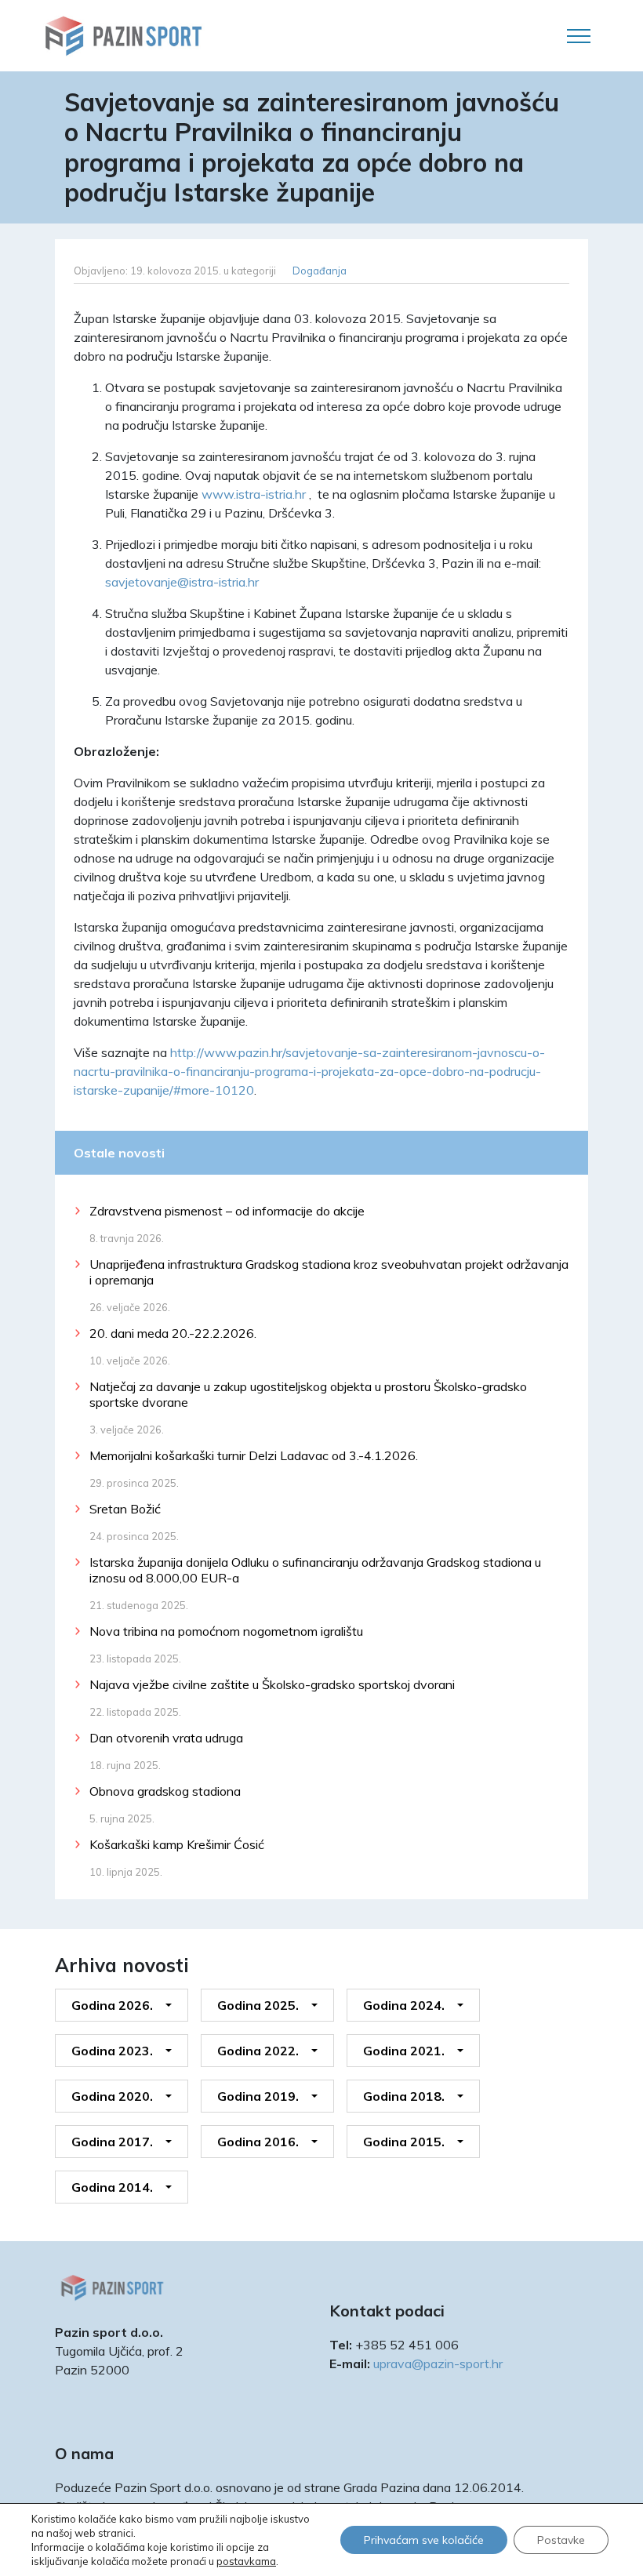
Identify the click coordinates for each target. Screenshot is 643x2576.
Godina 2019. (258, 2096)
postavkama (246, 2561)
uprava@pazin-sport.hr (438, 2363)
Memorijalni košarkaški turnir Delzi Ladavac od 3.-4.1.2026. (254, 1455)
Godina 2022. (258, 2051)
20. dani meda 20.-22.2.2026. (173, 1333)
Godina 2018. (404, 2096)
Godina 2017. (112, 2142)
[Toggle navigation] (579, 36)
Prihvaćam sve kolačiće (424, 2540)
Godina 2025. (258, 2005)
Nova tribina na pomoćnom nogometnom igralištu (226, 1631)
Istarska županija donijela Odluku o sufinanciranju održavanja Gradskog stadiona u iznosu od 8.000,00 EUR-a (315, 1570)
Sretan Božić (125, 1509)
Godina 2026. (112, 2005)
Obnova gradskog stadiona (165, 1791)
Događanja (320, 271)
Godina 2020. (112, 2096)
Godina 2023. (112, 2051)
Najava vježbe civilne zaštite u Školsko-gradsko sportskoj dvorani (272, 1684)
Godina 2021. (404, 2051)
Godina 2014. (112, 2187)
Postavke (561, 2540)
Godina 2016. (258, 2142)
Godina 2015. (404, 2142)
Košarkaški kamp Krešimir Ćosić (177, 1844)
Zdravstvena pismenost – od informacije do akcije (227, 1211)
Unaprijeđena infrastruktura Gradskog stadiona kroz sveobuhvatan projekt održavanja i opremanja (329, 1272)
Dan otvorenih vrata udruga (166, 1738)
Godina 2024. (404, 2005)
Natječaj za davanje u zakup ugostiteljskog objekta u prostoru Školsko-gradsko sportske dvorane (308, 1394)
